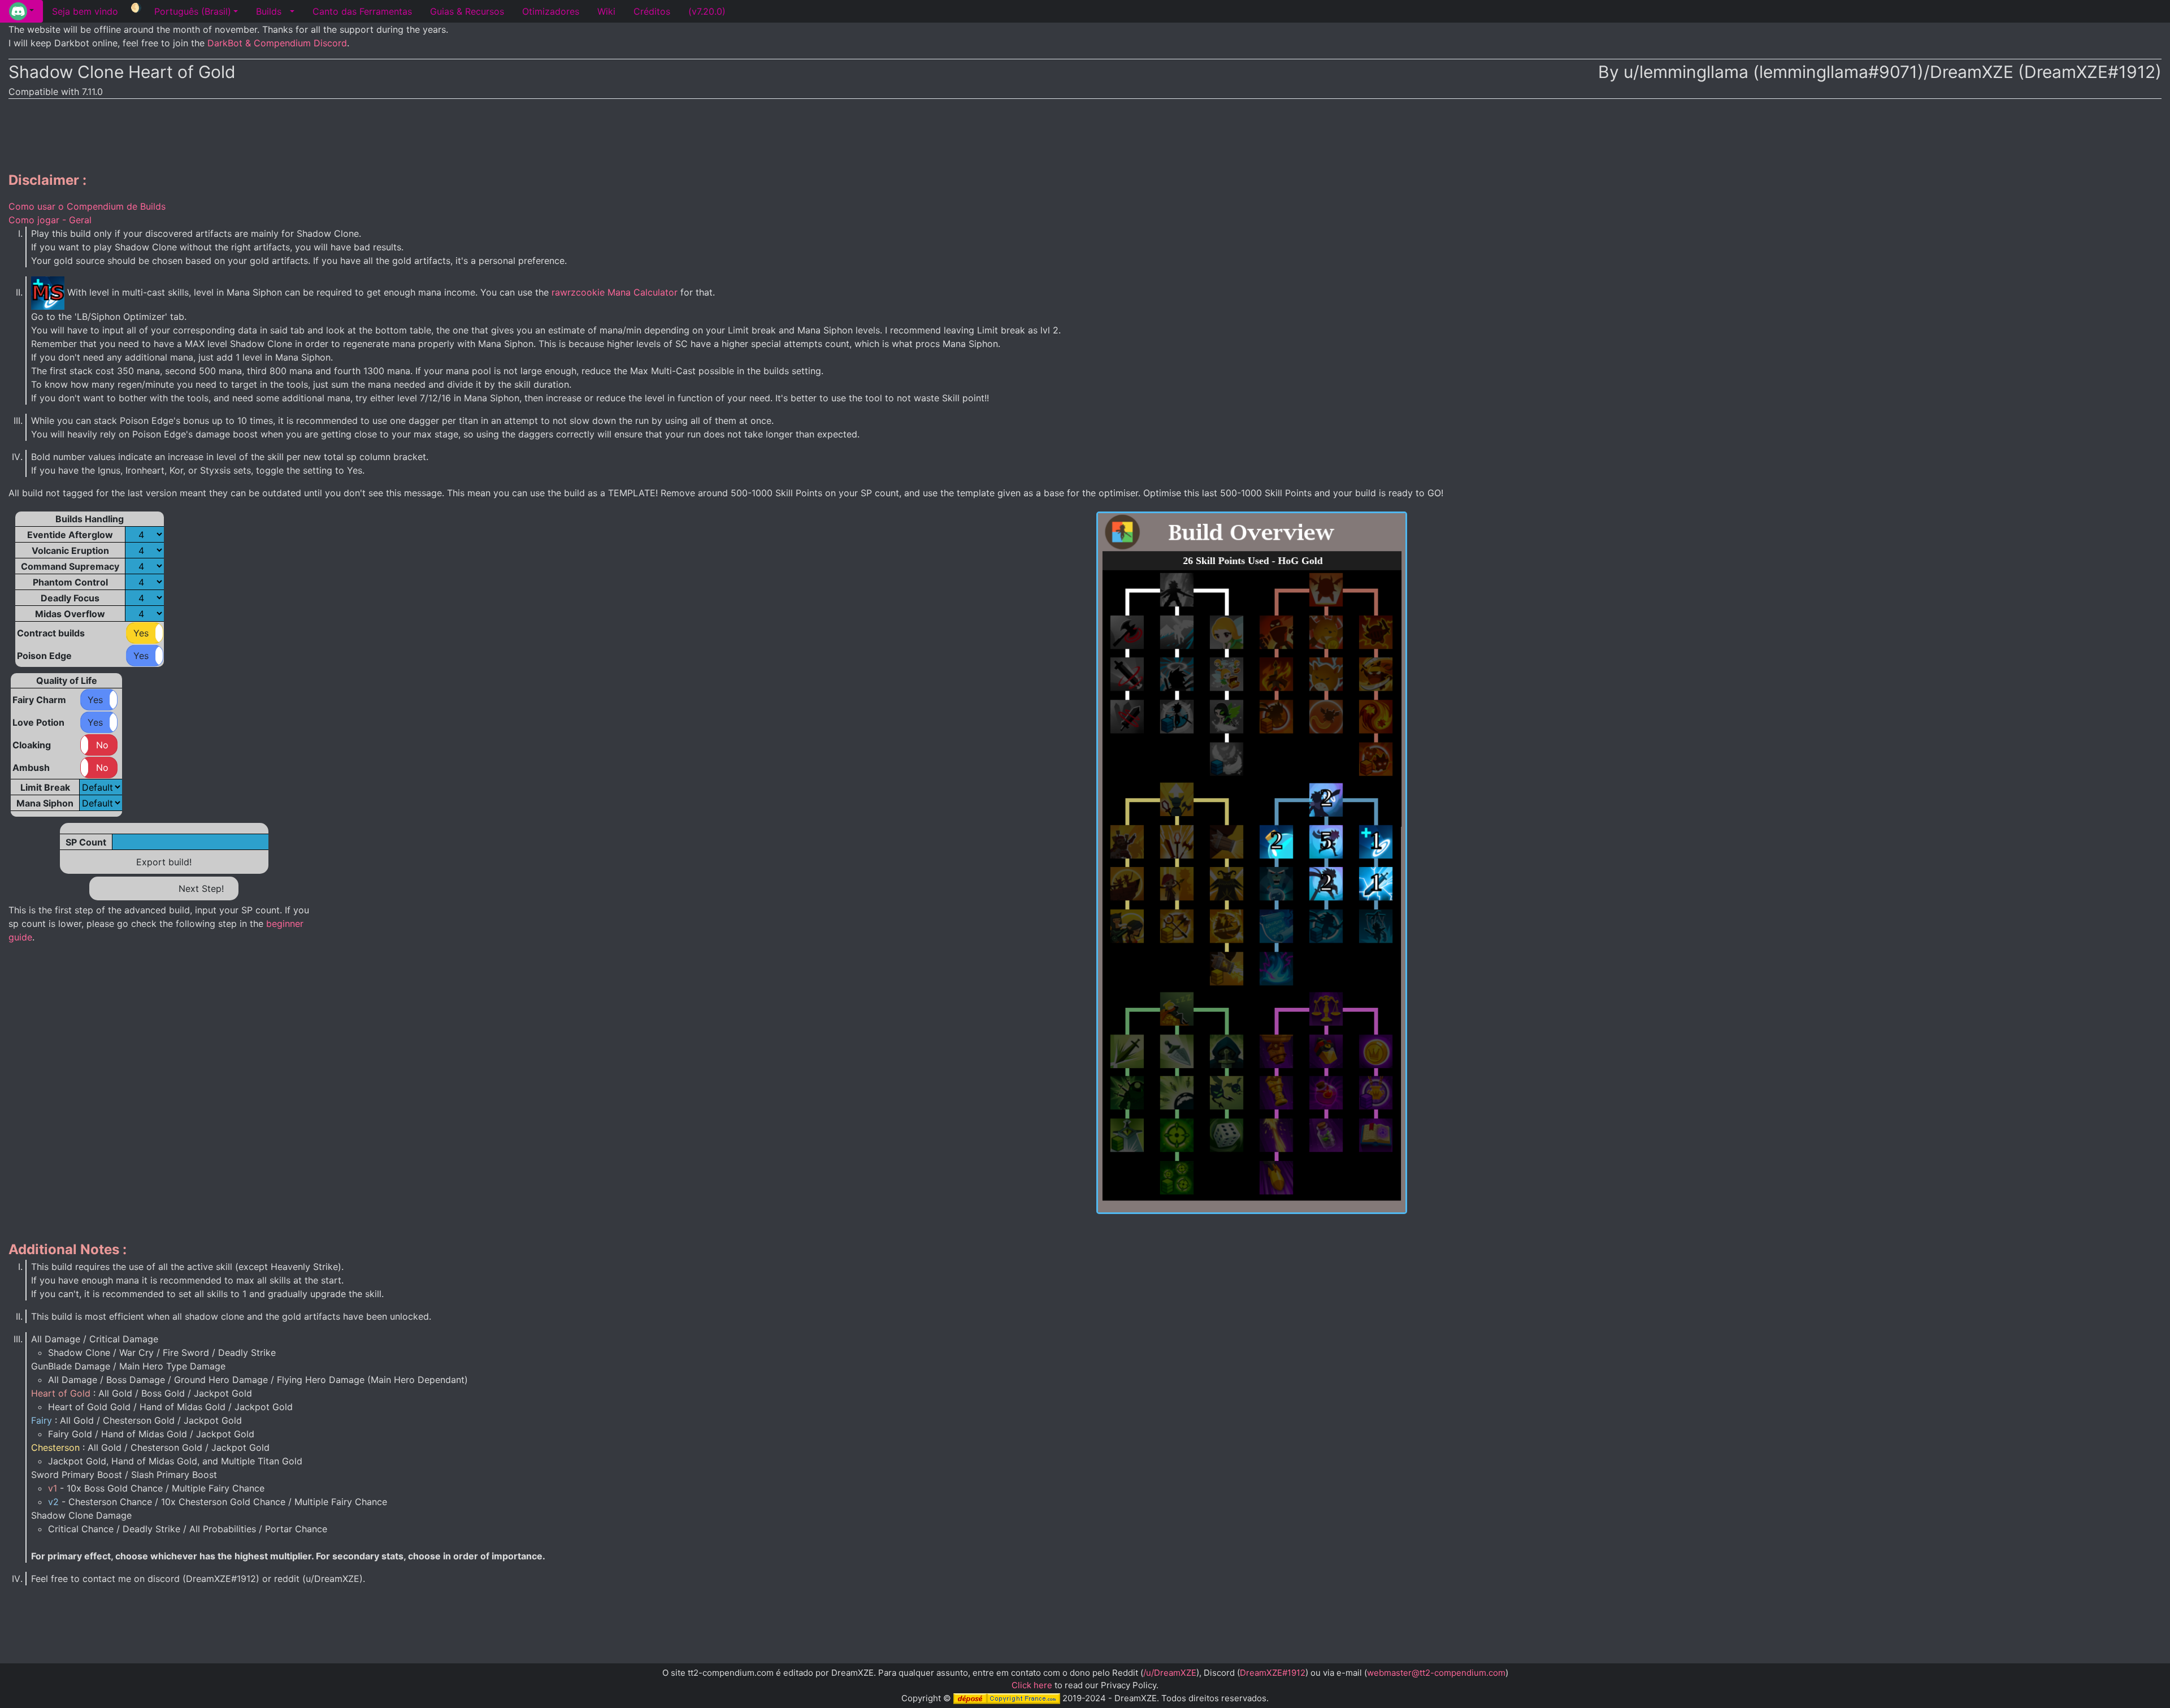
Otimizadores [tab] (551, 11)
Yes (141, 633)
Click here (1032, 1685)
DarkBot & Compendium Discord (277, 43)
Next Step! (201, 888)
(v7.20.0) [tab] (707, 11)
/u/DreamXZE (1170, 1673)
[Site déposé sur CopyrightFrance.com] (1007, 1698)
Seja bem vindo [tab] (85, 11)
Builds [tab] (269, 11)
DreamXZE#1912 (1273, 1673)
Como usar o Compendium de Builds (87, 206)
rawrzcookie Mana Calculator (615, 292)
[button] (21, 11)
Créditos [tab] (652, 11)
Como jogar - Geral (50, 220)
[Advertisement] (1085, 133)
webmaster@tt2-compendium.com (1436, 1673)
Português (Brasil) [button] (193, 11)
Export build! (164, 862)
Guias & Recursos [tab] (467, 11)
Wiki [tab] (606, 11)
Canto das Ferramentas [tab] (362, 11)
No (102, 745)
